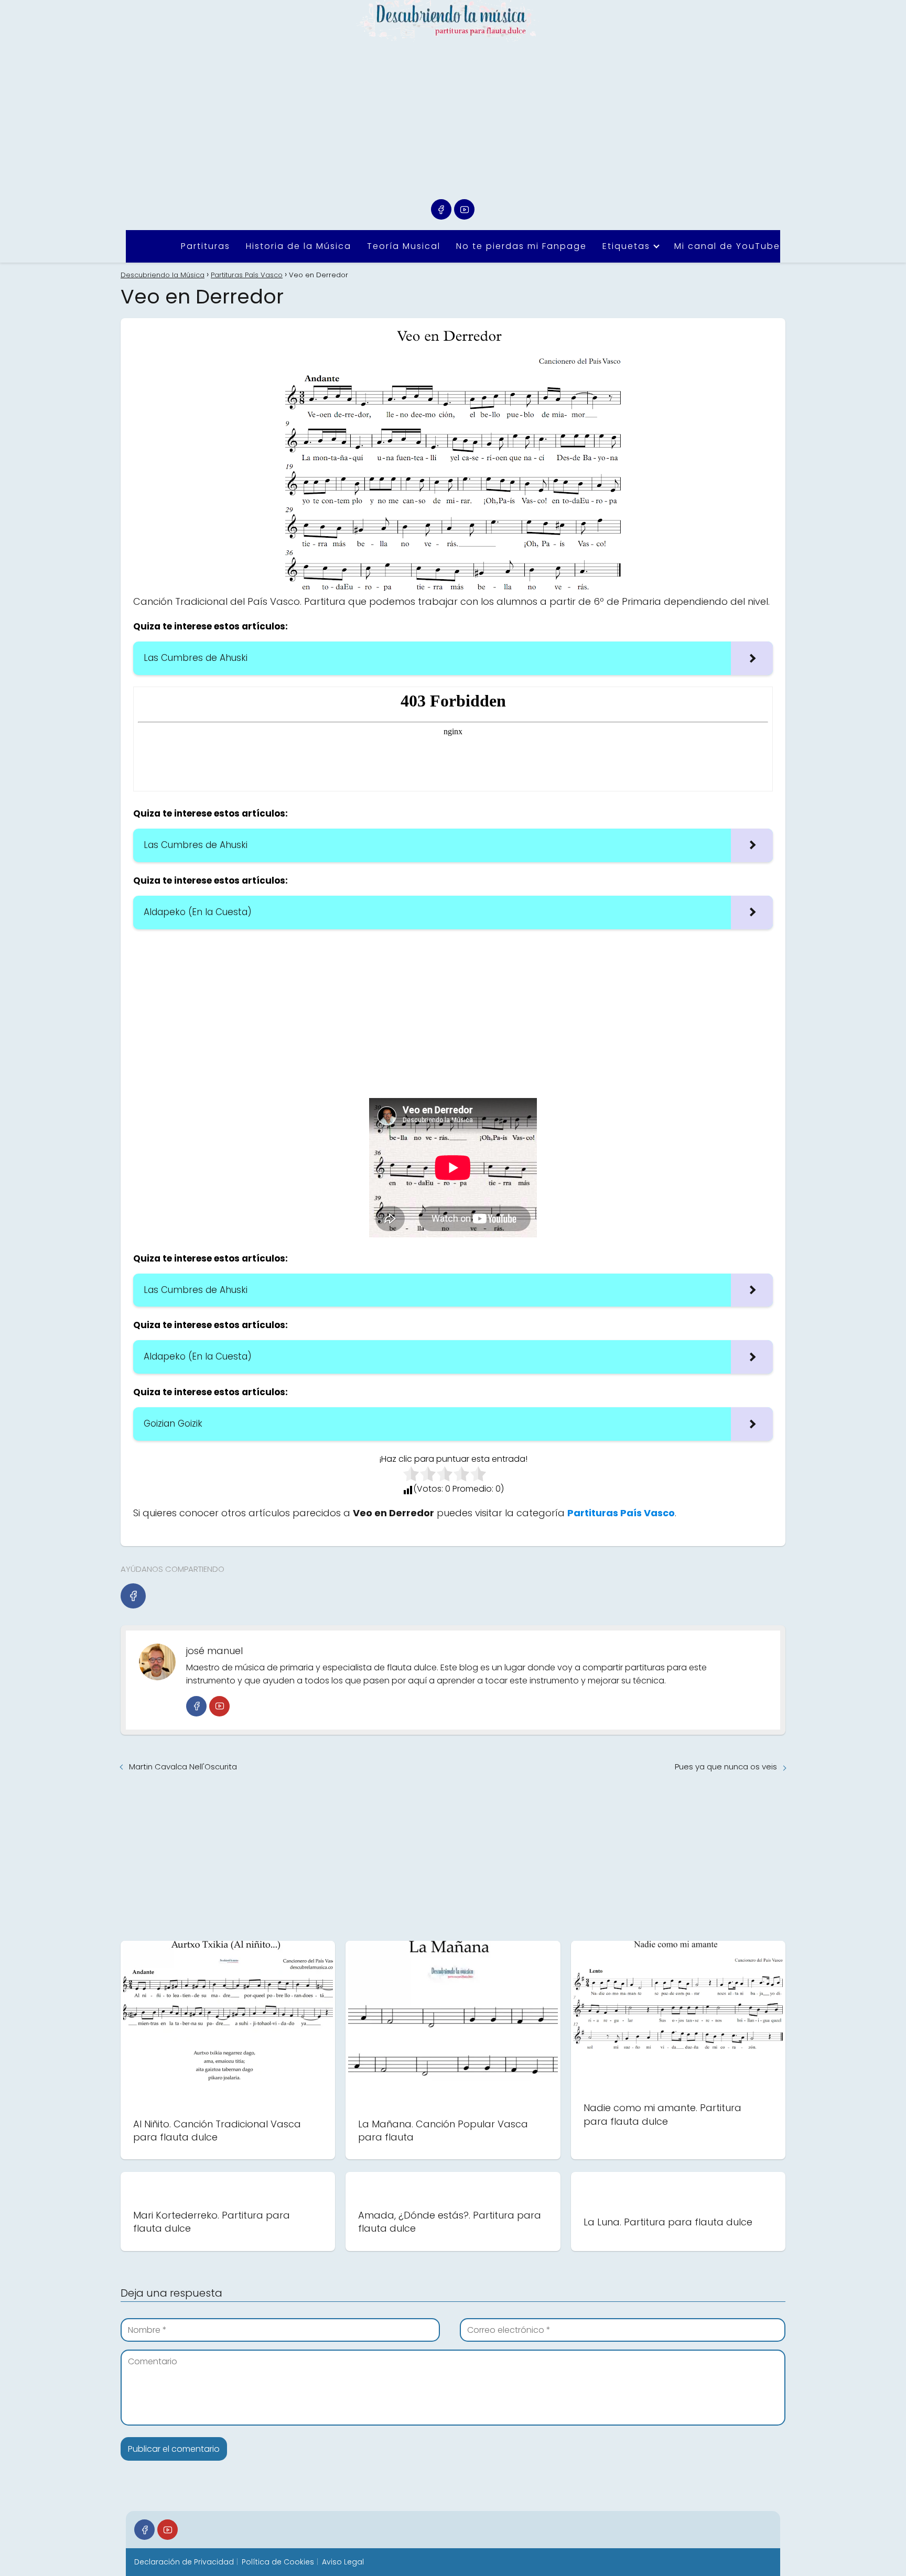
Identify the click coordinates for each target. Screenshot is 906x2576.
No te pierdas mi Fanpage (521, 246)
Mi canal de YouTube (727, 246)
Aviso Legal (343, 2562)
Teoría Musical (404, 246)
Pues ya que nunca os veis (726, 1767)
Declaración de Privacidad (184, 2562)
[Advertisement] (453, 121)
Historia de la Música (299, 246)
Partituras (206, 246)
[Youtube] (464, 209)
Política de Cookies (278, 2562)
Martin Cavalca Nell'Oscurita (183, 1767)
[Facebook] (441, 209)
